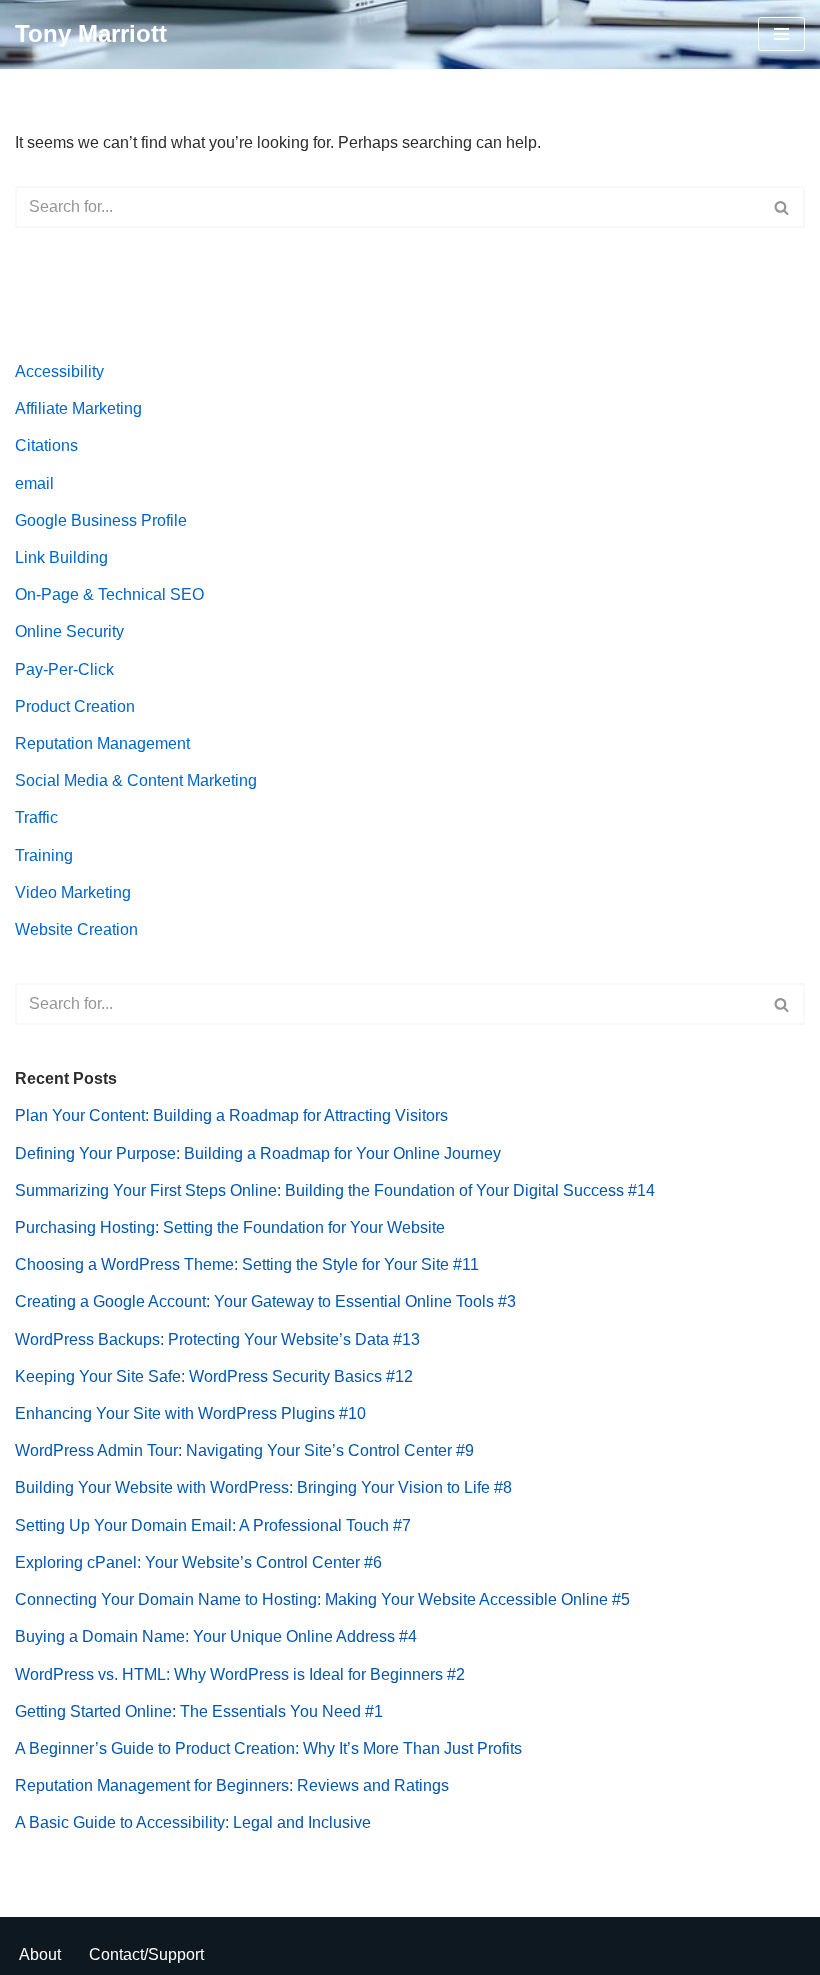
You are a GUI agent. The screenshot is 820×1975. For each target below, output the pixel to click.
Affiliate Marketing (78, 408)
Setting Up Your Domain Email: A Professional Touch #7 (213, 1525)
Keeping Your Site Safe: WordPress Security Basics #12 (214, 1376)
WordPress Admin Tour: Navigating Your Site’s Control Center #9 (244, 1450)
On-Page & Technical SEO (109, 594)
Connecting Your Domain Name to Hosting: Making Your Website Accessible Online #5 (322, 1599)
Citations (46, 445)
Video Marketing (73, 892)
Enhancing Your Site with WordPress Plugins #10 (190, 1413)
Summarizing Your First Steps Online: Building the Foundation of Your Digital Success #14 (335, 1190)
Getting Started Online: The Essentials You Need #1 (199, 1711)
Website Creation (76, 929)
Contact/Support (146, 1954)
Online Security (69, 631)
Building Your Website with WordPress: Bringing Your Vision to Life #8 (263, 1487)
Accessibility (59, 371)
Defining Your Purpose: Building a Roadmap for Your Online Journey (258, 1153)
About (40, 1954)
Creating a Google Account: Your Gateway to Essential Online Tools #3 (265, 1301)
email (34, 483)
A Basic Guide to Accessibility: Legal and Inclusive (193, 1822)
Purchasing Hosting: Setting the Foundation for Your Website (230, 1227)
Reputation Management (102, 743)
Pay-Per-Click (64, 669)
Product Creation (75, 706)
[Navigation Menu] (781, 34)
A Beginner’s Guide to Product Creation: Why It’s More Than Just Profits (268, 1748)
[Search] (782, 207)
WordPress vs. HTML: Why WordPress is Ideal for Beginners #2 (240, 1674)
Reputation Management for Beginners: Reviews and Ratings (232, 1785)
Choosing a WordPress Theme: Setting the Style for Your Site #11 (247, 1264)
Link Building (61, 557)
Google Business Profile (101, 520)
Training (44, 855)
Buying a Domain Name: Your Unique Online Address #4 (216, 1636)
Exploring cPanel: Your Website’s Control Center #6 (198, 1562)
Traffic (36, 817)
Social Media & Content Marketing (136, 780)
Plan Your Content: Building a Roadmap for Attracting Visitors (231, 1115)
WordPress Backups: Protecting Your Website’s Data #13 (217, 1339)
